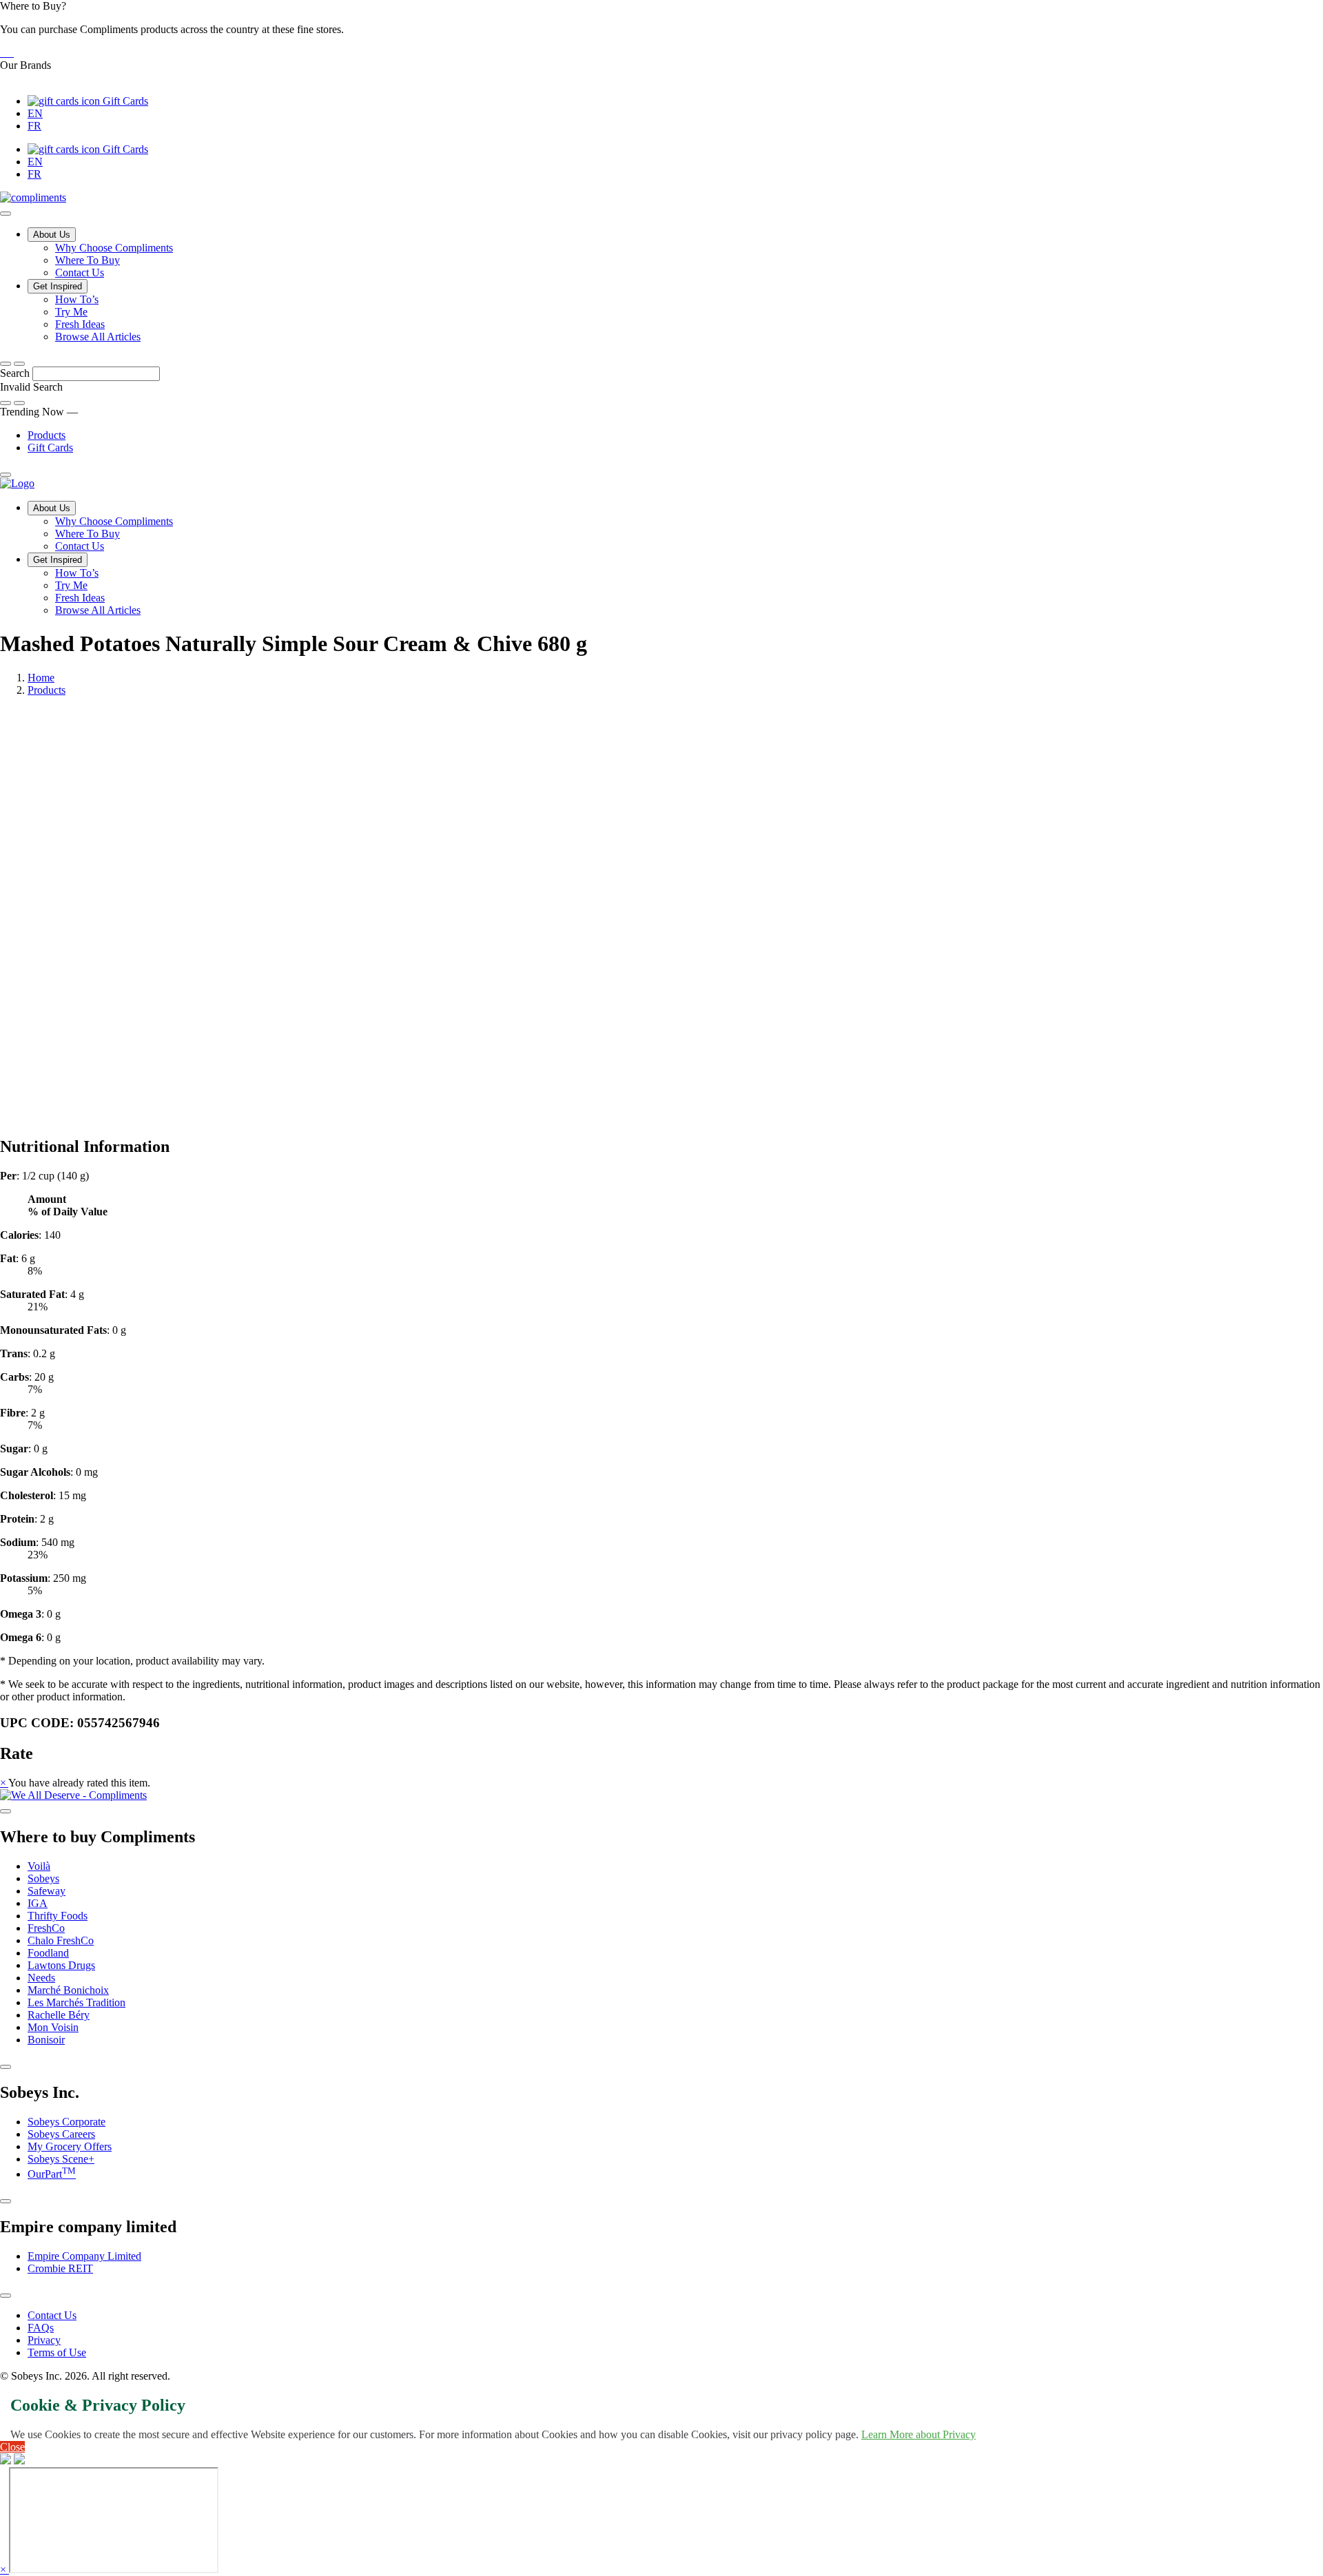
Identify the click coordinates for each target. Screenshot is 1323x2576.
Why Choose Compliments (114, 248)
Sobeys (43, 1878)
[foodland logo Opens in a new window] (12, 53)
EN (35, 113)
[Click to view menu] (6, 1811)
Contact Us (80, 272)
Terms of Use (57, 2352)
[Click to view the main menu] (6, 364)
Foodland (48, 1953)
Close (12, 2447)
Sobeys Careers (61, 2134)
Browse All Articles (98, 337)
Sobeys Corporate (66, 2122)
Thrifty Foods (58, 1916)
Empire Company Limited (84, 2256)
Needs (41, 1978)
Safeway (47, 1891)
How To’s (77, 299)
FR (34, 126)
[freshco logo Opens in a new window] (10, 53)
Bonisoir (46, 2040)
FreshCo (46, 1928)
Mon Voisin (53, 2027)
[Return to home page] (17, 483)
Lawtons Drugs (61, 1965)
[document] (661, 1407)
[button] (661, 30)
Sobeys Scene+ (61, 2159)
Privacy (44, 2340)
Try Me (71, 312)
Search (16, 373)
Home (41, 678)
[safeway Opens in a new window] (7, 53)
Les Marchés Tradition (76, 2002)
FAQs (41, 2328)
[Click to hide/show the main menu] (6, 214)
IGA (38, 1903)
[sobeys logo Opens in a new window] (4, 53)
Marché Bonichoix (68, 1990)
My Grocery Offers (70, 2146)
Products (47, 435)
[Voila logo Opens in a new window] (1, 53)
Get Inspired (58, 286)
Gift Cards (124, 101)
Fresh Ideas (80, 324)
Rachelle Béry (59, 2015)
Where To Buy (88, 260)
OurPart (52, 2174)
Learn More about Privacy (919, 2434)
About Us (52, 235)
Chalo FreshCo (61, 1940)
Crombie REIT (60, 2268)
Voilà (39, 1866)
